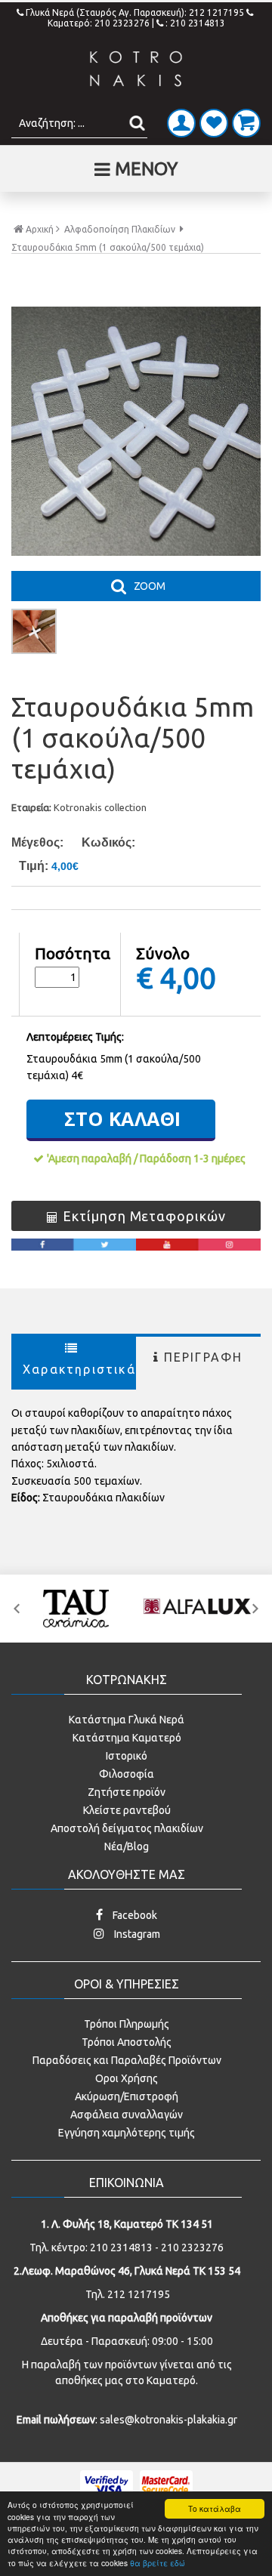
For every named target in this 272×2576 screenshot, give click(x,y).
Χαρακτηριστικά (79, 1369)
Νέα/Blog (127, 1846)
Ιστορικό (127, 1756)
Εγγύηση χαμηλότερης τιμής (127, 2133)
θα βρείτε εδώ (158, 2563)
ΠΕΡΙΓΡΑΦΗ (204, 1357)
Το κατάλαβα (215, 2508)
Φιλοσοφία (127, 1774)
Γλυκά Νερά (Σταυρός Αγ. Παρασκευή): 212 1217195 (136, 12)
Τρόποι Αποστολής (127, 2042)
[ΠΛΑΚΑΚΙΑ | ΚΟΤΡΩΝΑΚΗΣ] (136, 69)
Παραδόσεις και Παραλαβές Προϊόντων (127, 2060)
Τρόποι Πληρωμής (127, 2024)
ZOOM (150, 586)
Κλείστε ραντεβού (127, 1810)
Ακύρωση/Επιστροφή (127, 2096)
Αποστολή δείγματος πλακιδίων (127, 1828)
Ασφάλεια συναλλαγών (127, 2115)
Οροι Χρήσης (127, 2078)
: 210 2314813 (195, 23)
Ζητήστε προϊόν (127, 1792)
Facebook (134, 1915)
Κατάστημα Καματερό (127, 1738)
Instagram (136, 1934)
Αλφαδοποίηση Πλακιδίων (120, 230)
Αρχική (40, 229)
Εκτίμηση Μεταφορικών (144, 1216)
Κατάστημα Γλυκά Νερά (127, 1720)
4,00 (188, 977)
